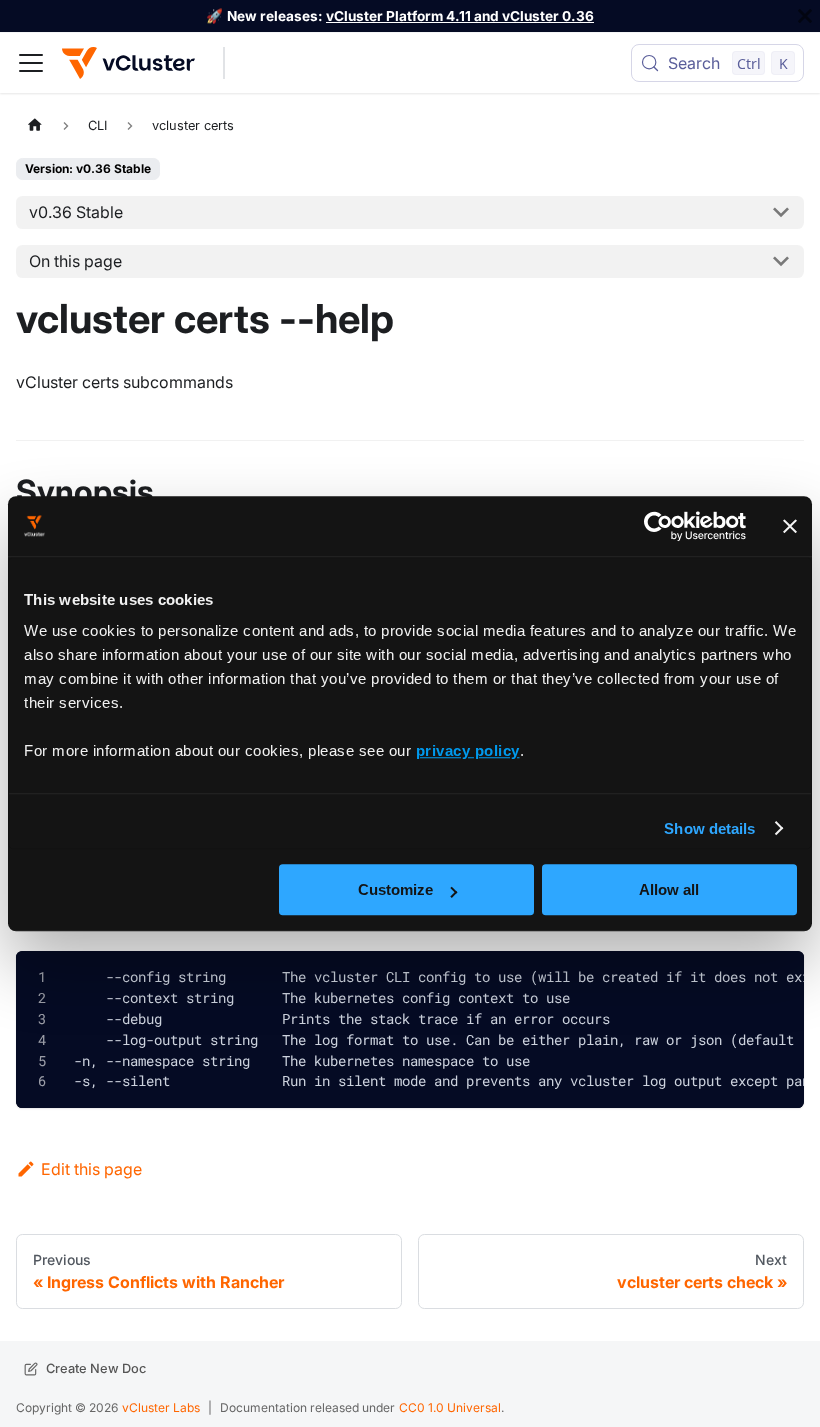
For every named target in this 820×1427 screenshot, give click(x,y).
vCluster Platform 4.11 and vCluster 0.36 (460, 16)
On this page (75, 261)
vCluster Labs (161, 1407)
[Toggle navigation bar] (31, 63)
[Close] (805, 16)
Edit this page (91, 1169)
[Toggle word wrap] (729, 978)
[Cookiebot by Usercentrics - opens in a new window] (658, 526)
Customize (395, 889)
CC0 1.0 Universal (450, 1407)
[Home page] (35, 124)
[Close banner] (790, 526)
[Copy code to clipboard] (774, 981)
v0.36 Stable (76, 212)
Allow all (669, 889)
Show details (709, 828)
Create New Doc (96, 1368)
